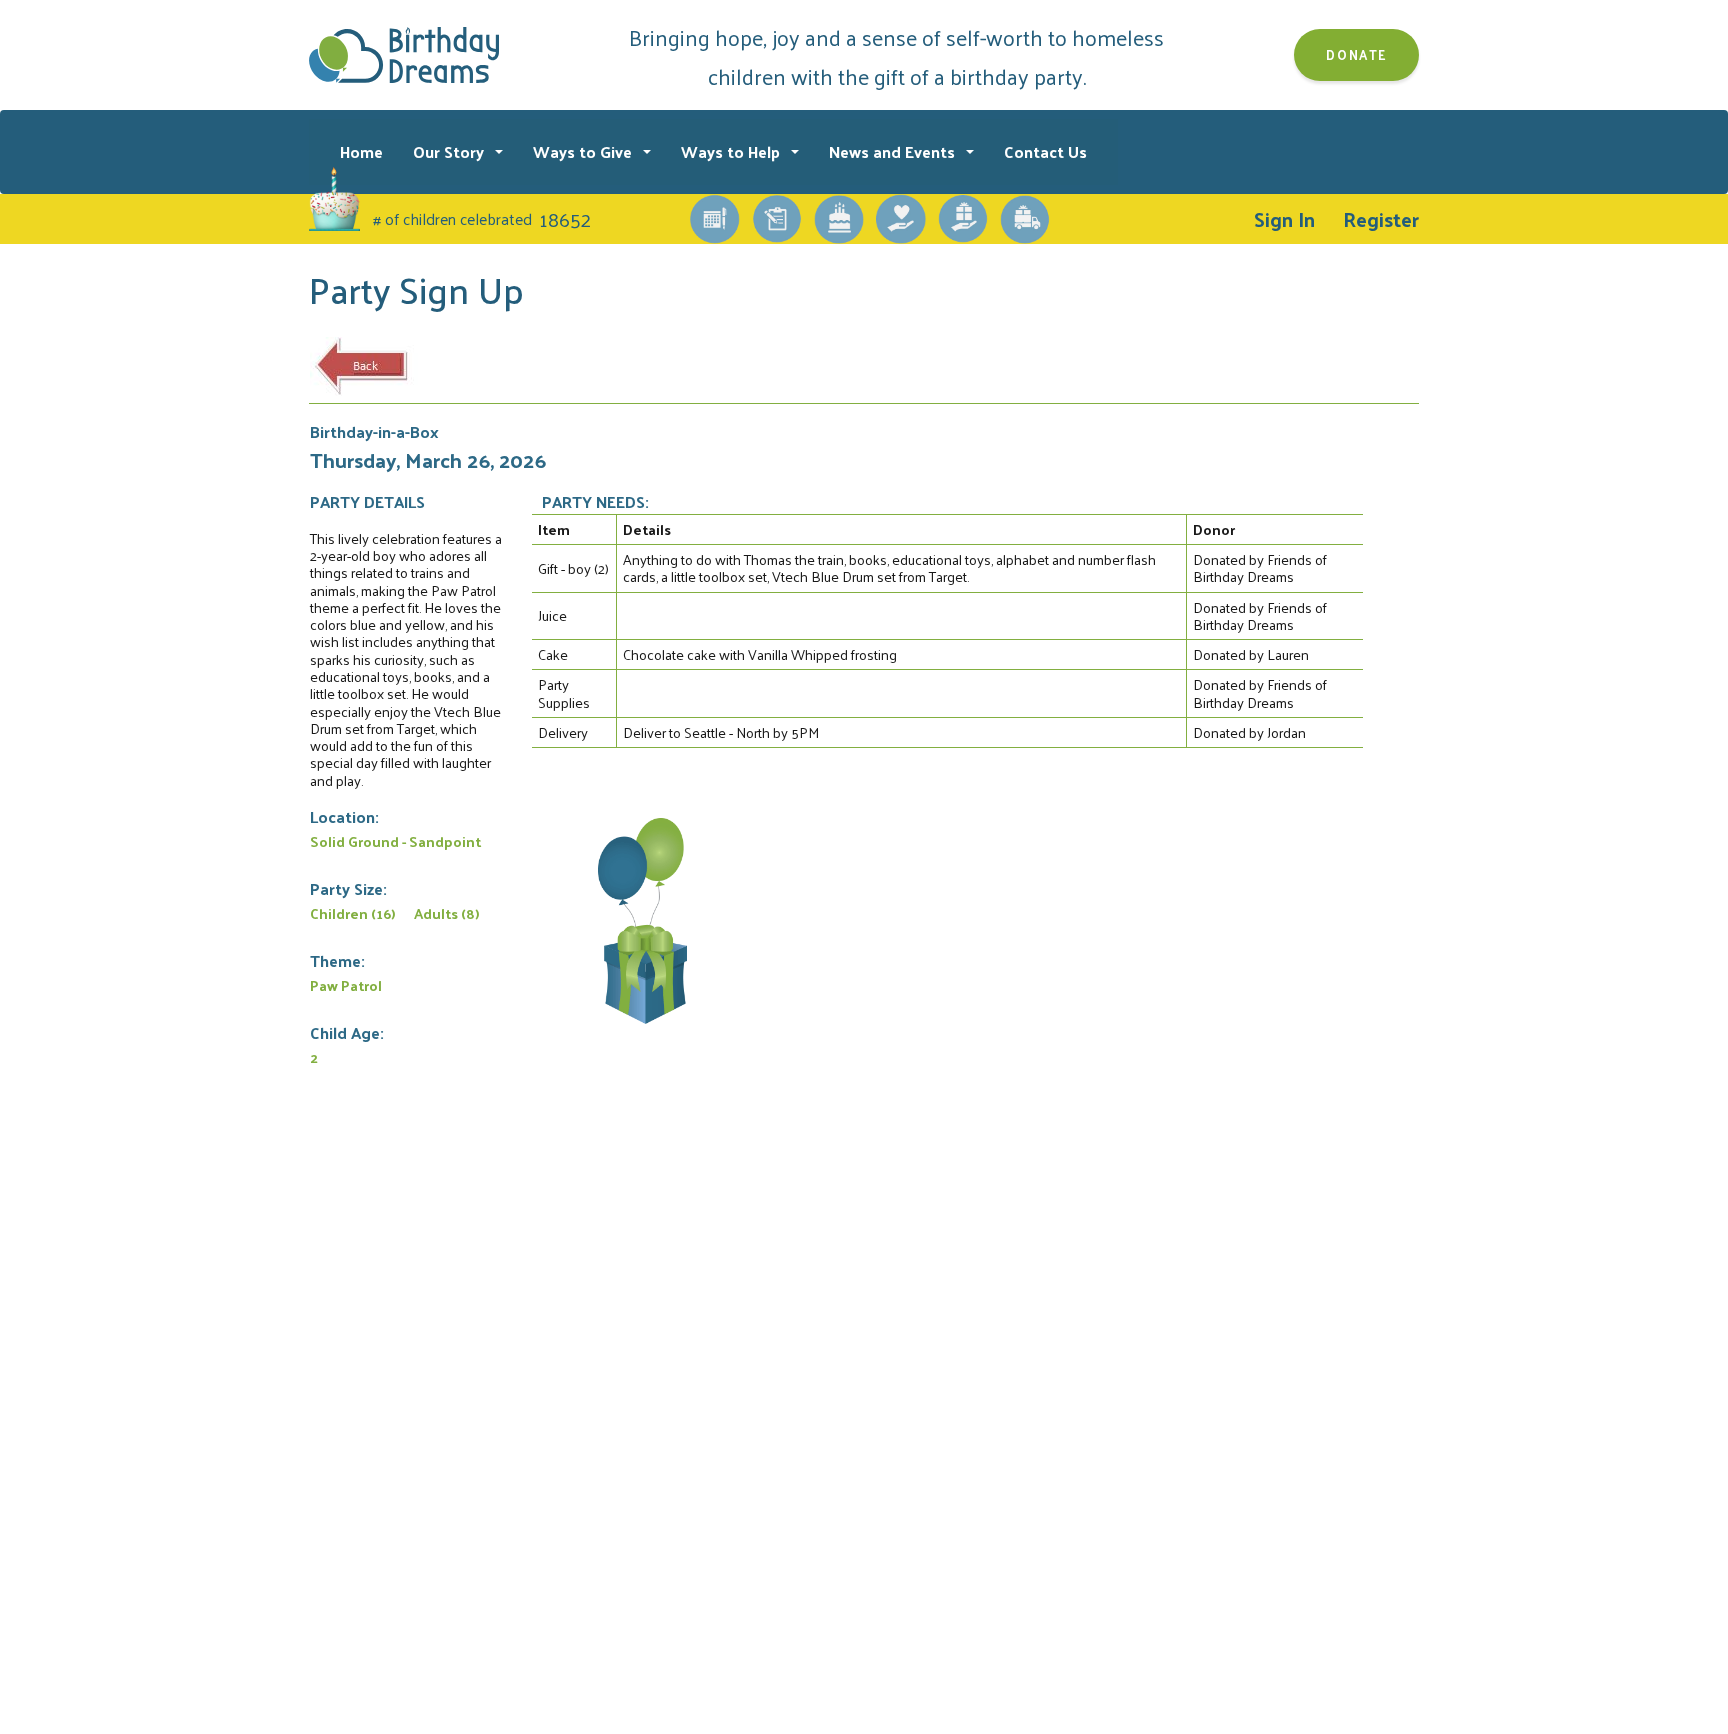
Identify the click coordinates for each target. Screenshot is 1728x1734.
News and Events (894, 151)
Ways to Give (584, 151)
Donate (1356, 54)
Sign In (1284, 219)
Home (361, 151)
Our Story (450, 151)
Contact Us (1045, 151)
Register (1381, 219)
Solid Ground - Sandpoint (395, 841)
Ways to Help (732, 151)
